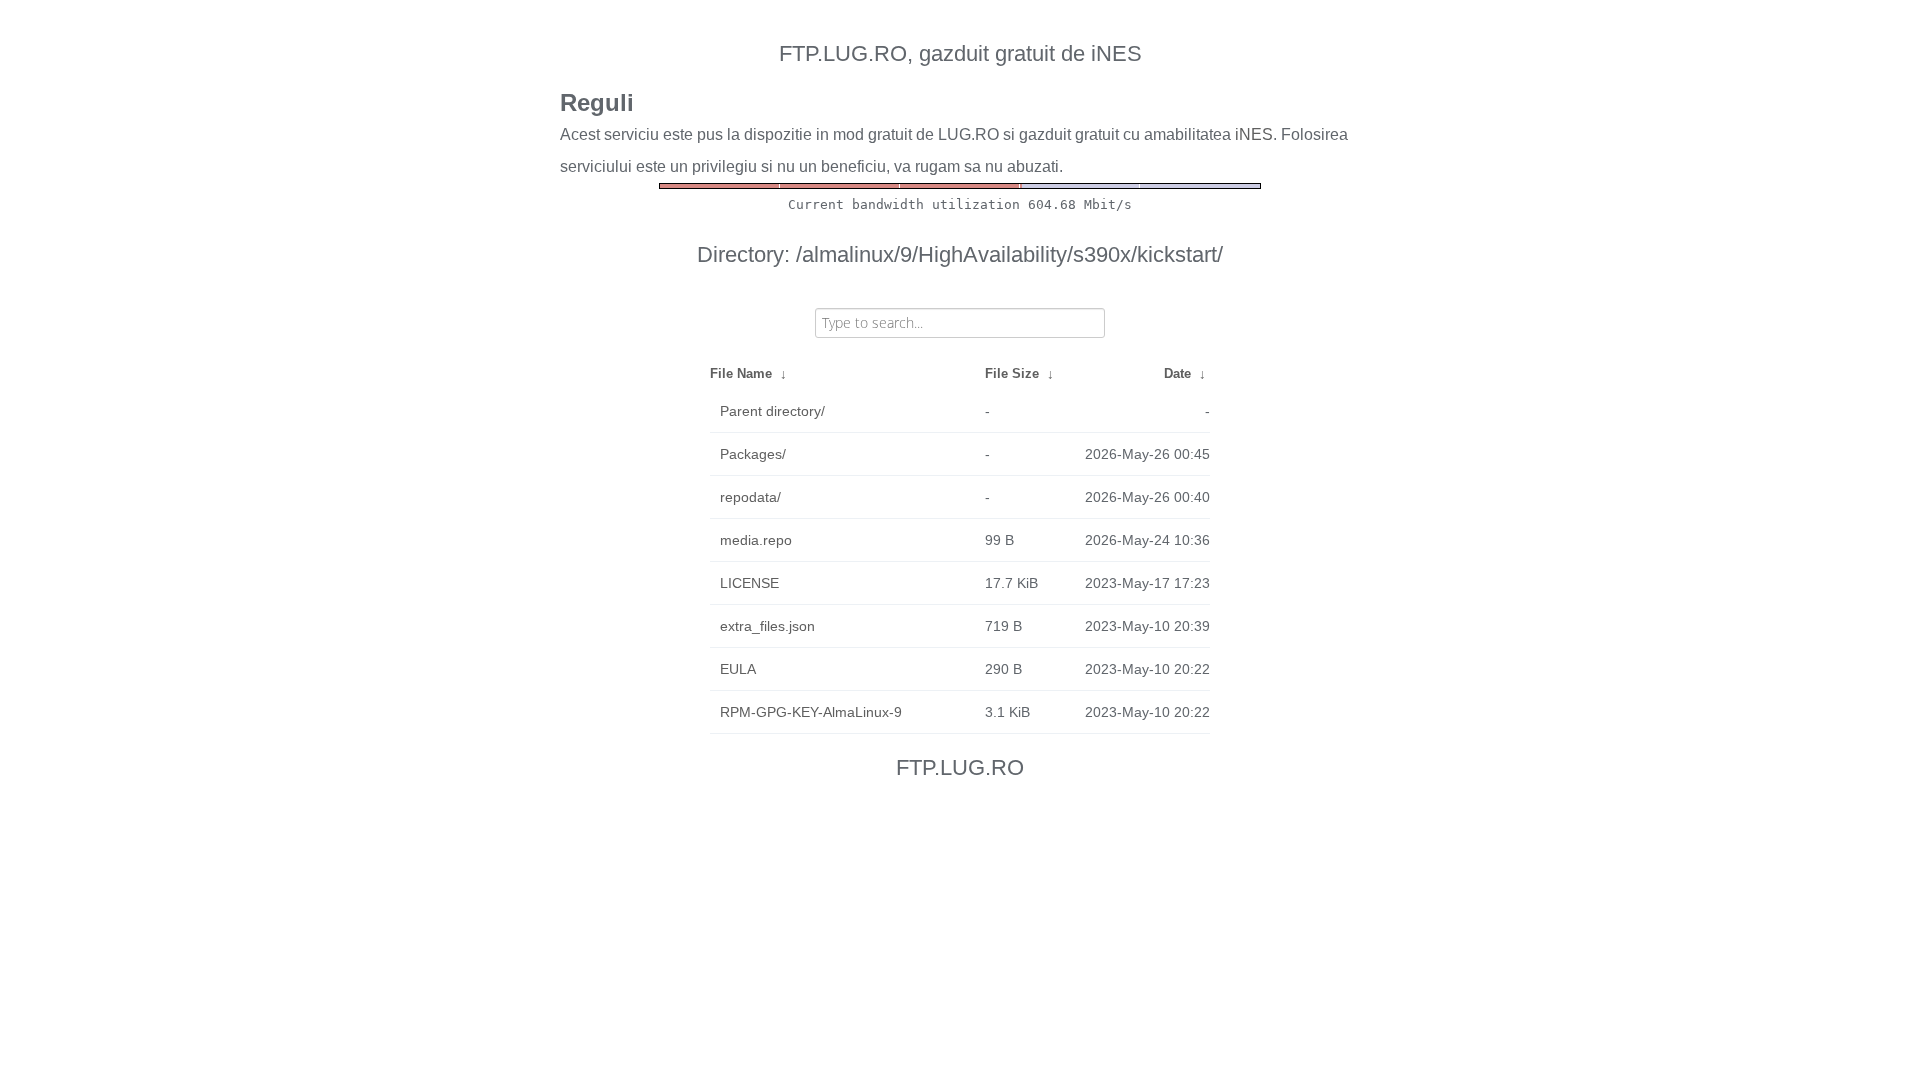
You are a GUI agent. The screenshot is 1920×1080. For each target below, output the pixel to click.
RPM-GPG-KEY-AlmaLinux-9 (811, 712)
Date (1177, 373)
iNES (1254, 134)
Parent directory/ (772, 411)
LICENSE (749, 583)
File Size (1012, 373)
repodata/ (750, 497)
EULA (738, 669)
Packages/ (753, 454)
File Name (741, 373)
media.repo (756, 540)
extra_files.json (767, 626)
